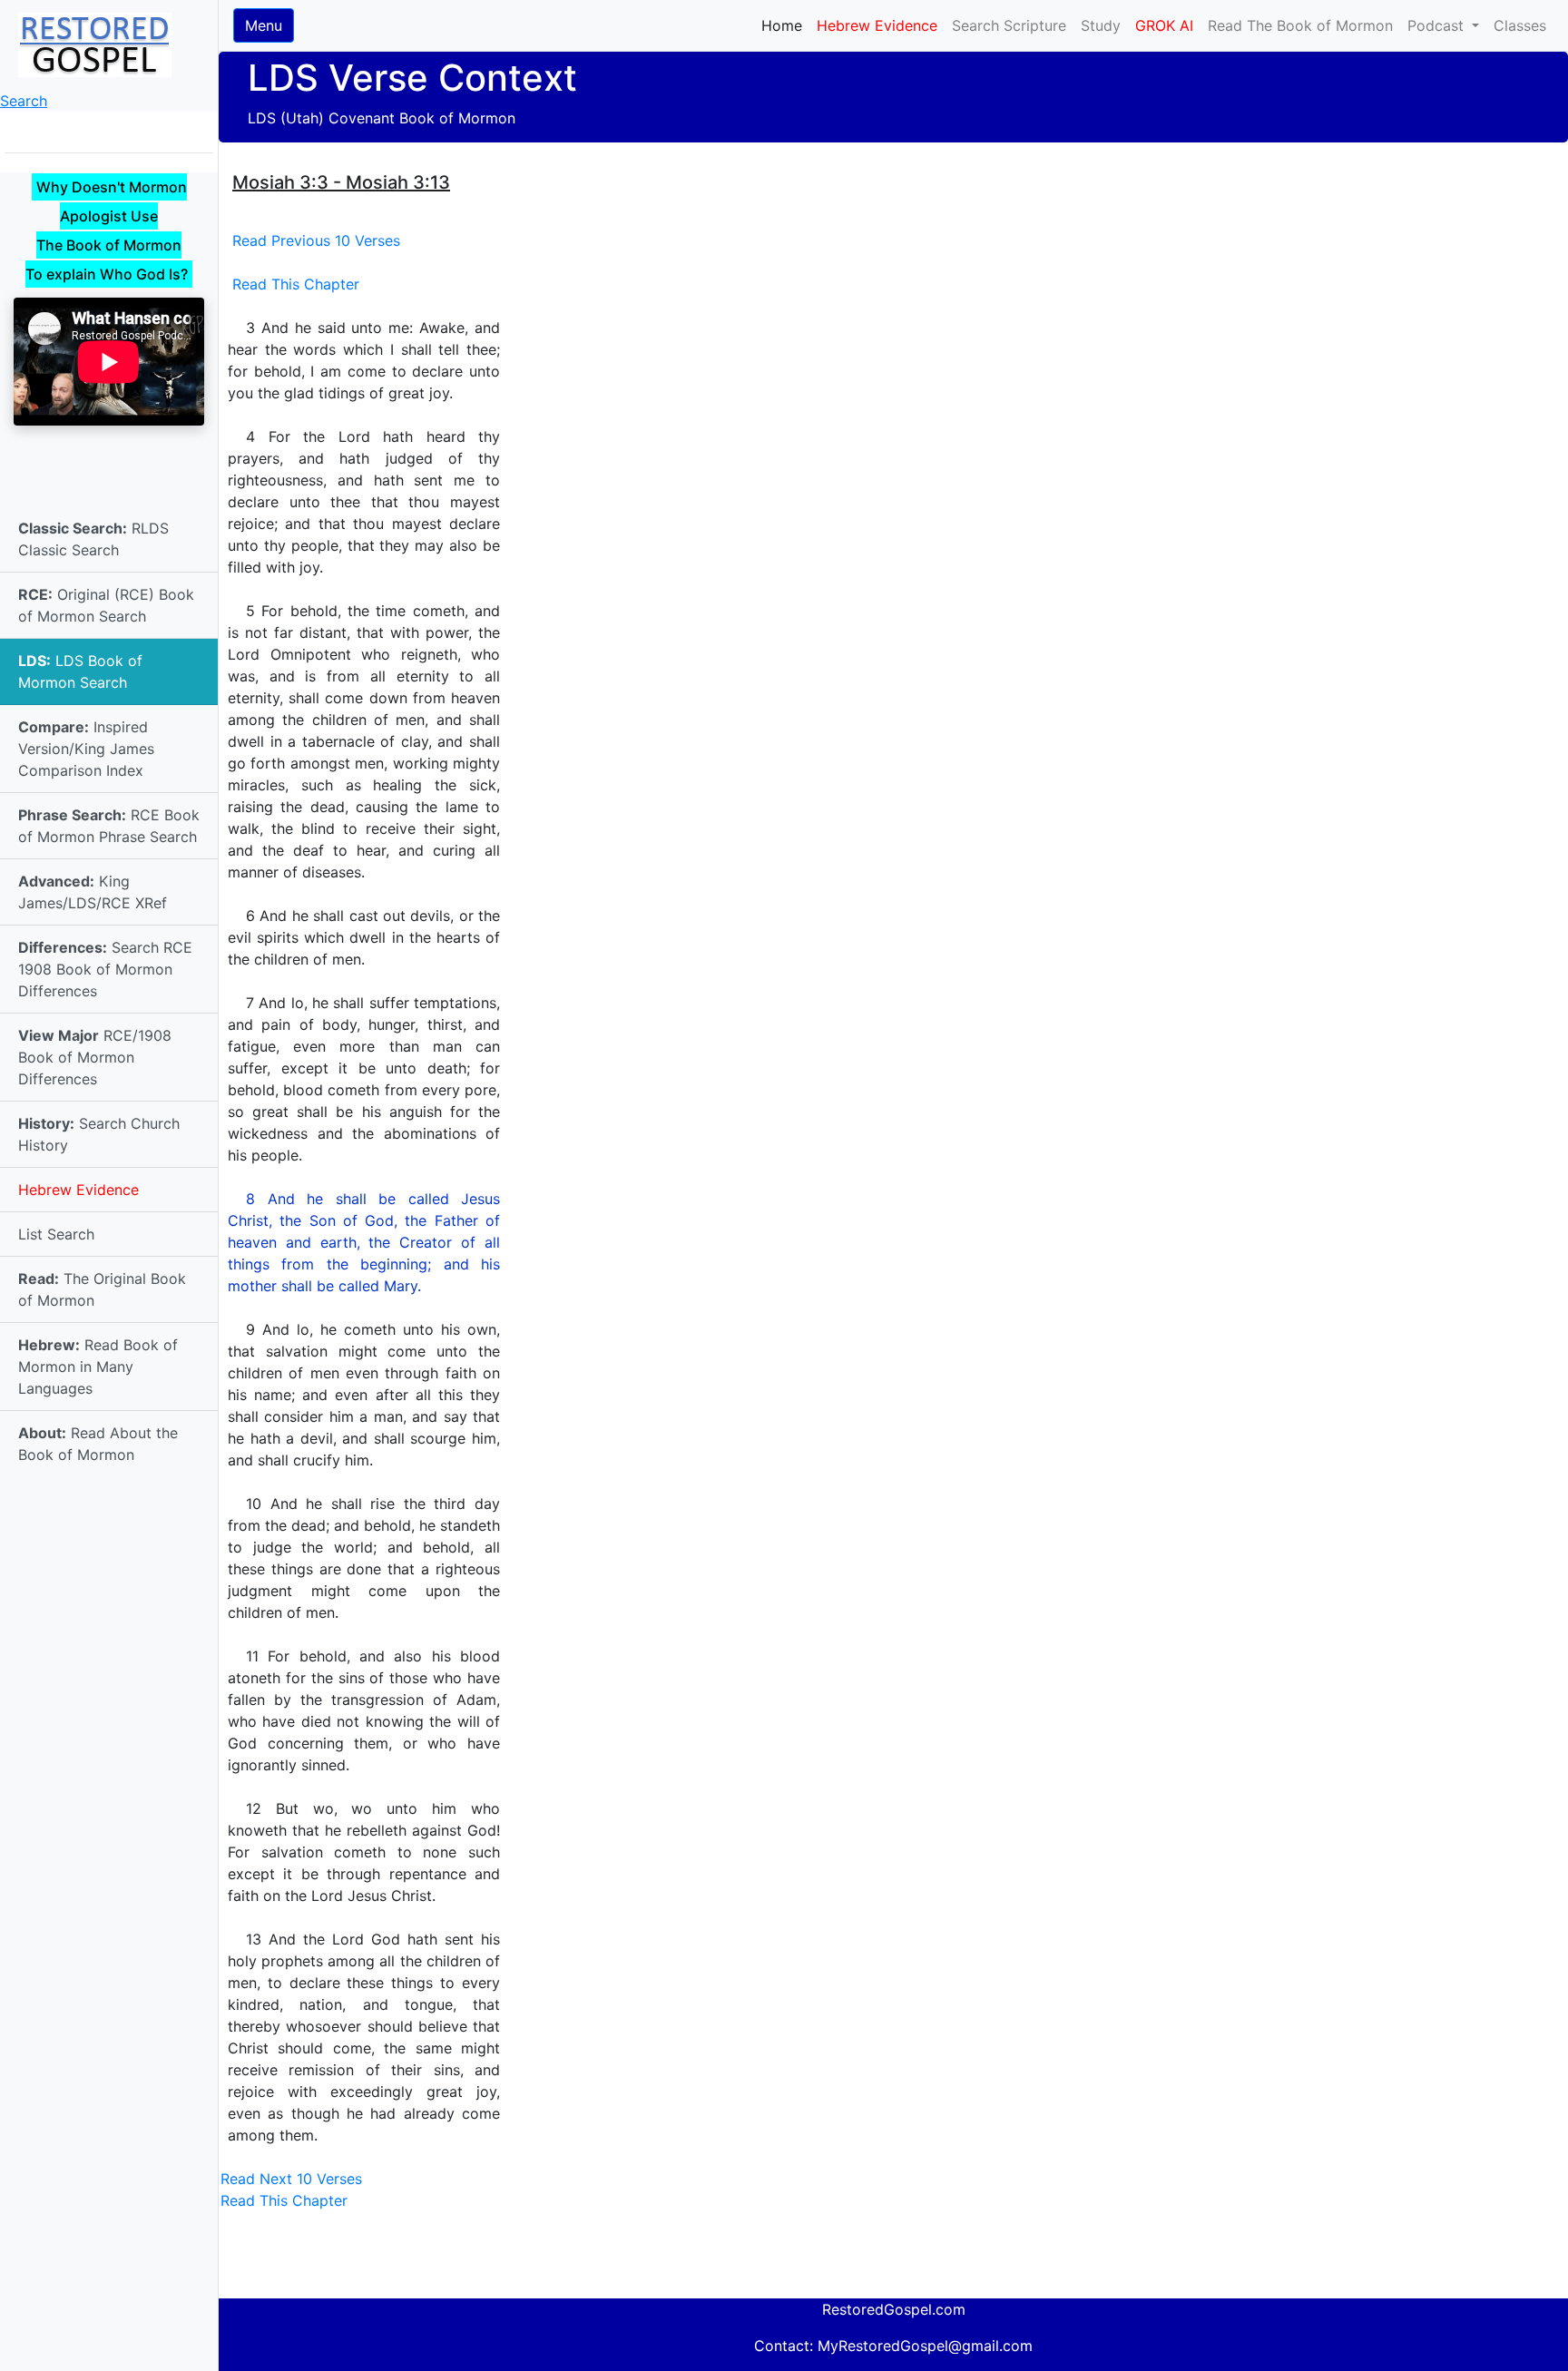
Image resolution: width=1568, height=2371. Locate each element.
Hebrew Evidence (78, 1190)
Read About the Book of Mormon (98, 1444)
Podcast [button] (1438, 25)
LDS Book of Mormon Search (80, 671)
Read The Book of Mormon (1300, 25)
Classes (1520, 25)
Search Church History (99, 1134)
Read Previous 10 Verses (316, 240)
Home (785, 25)
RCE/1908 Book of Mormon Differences (95, 1057)
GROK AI (1164, 25)
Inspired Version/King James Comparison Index (86, 749)
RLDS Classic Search (93, 539)
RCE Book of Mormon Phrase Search (109, 826)
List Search (56, 1234)
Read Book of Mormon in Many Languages (98, 1367)
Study (1101, 25)
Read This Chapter (296, 284)
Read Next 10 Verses (291, 2179)
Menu (264, 25)
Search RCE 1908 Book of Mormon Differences (105, 969)
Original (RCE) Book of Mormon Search (106, 605)
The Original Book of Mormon (102, 1289)
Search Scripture (1009, 25)
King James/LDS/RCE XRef (93, 892)
